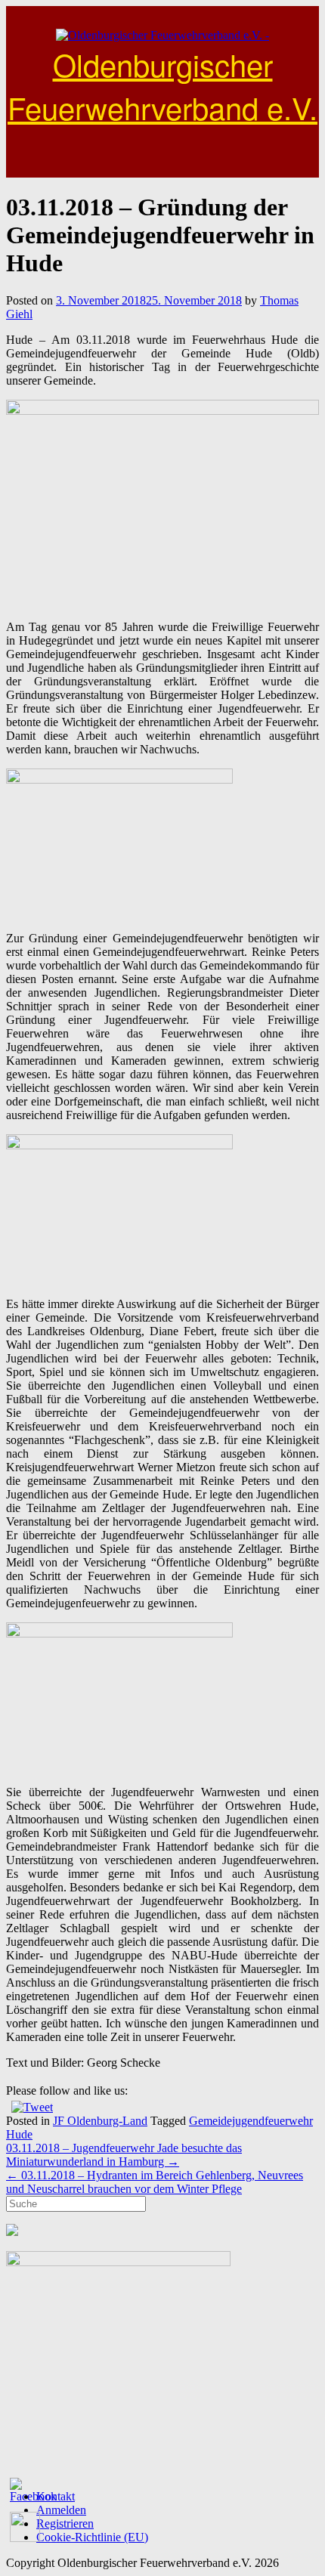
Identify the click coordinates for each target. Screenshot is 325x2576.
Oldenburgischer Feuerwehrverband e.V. (162, 85)
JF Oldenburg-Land (100, 2121)
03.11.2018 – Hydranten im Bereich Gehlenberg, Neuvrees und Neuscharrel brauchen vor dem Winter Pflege (155, 2182)
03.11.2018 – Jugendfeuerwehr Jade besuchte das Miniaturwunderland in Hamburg (124, 2155)
